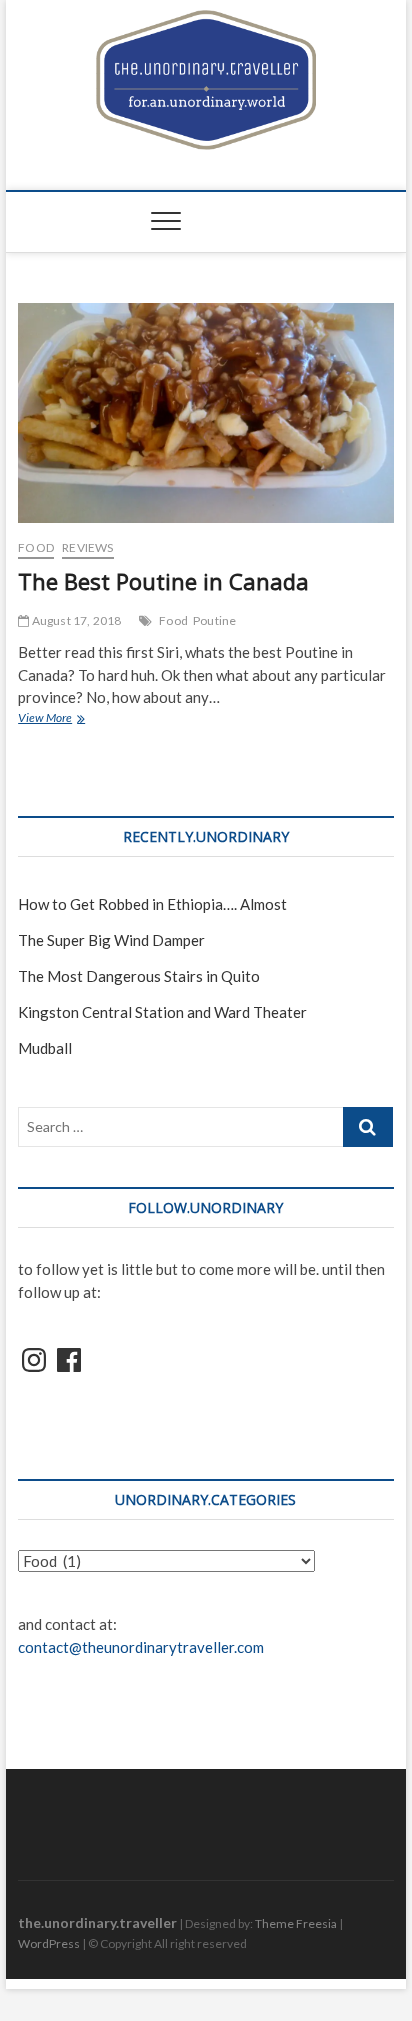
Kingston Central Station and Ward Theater (162, 1012)
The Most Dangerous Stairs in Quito (139, 976)
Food (36, 547)
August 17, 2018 (75, 620)
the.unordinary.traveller (97, 1922)
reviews (87, 547)
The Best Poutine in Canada (163, 581)
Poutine (214, 620)
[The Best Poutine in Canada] (206, 413)
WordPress (49, 1943)
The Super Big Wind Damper (111, 940)
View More (63, 719)
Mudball (45, 1048)
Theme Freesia (296, 1923)
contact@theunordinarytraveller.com (141, 1647)
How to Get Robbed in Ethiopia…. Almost (152, 904)
